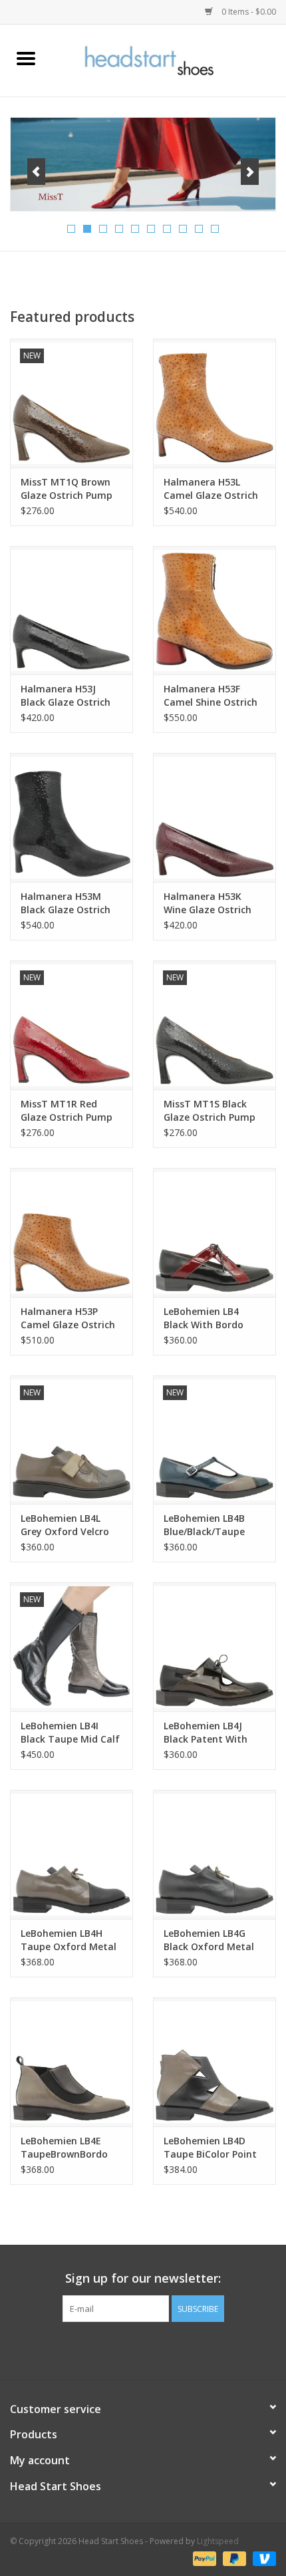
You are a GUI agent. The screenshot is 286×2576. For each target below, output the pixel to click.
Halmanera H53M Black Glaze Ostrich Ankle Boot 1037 (66, 903)
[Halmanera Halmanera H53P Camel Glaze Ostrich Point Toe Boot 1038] (71, 1232)
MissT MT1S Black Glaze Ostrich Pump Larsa (210, 1111)
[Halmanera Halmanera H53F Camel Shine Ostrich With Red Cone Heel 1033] (214, 611)
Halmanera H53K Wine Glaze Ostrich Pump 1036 (208, 903)
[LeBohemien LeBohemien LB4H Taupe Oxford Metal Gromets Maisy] (71, 1854)
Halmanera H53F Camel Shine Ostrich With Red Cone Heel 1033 (211, 696)
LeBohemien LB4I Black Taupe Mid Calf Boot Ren (70, 1733)
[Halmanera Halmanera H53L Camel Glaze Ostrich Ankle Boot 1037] (214, 403)
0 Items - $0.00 (248, 12)
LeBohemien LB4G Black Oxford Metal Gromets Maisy (209, 1940)
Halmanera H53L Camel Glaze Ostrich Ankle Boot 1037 (211, 489)
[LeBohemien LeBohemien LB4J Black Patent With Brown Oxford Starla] (214, 1647)
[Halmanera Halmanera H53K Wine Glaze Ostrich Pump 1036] (214, 817)
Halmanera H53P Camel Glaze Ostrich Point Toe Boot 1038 (68, 1318)
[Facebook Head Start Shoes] (131, 2349)
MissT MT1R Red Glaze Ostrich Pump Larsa (67, 1111)
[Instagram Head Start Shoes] (155, 2349)
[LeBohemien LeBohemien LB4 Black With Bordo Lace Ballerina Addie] (214, 1232)
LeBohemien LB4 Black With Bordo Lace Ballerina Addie (210, 1318)
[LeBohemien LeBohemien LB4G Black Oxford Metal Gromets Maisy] (214, 1854)
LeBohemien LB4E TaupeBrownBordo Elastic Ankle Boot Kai (71, 2148)
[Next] (250, 172)
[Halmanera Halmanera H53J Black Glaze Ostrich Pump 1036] (71, 611)
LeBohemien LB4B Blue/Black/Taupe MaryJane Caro (204, 1525)
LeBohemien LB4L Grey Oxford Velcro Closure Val (65, 1525)
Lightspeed (218, 2541)
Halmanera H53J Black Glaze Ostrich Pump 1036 (66, 696)
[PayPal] (203, 2558)
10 (215, 229)
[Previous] (36, 172)
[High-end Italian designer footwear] (169, 60)
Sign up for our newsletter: (143, 2278)
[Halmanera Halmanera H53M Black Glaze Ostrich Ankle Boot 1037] (71, 817)
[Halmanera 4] (143, 164)
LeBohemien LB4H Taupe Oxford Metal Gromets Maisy (69, 1940)
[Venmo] (262, 2558)
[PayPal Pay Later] (233, 2558)
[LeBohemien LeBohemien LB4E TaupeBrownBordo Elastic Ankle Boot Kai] (71, 2062)
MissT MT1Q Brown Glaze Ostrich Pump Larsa (67, 489)
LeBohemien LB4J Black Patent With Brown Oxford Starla (212, 1733)
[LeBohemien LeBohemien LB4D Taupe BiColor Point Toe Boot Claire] (214, 2062)
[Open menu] (26, 58)
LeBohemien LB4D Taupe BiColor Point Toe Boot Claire (210, 2148)
